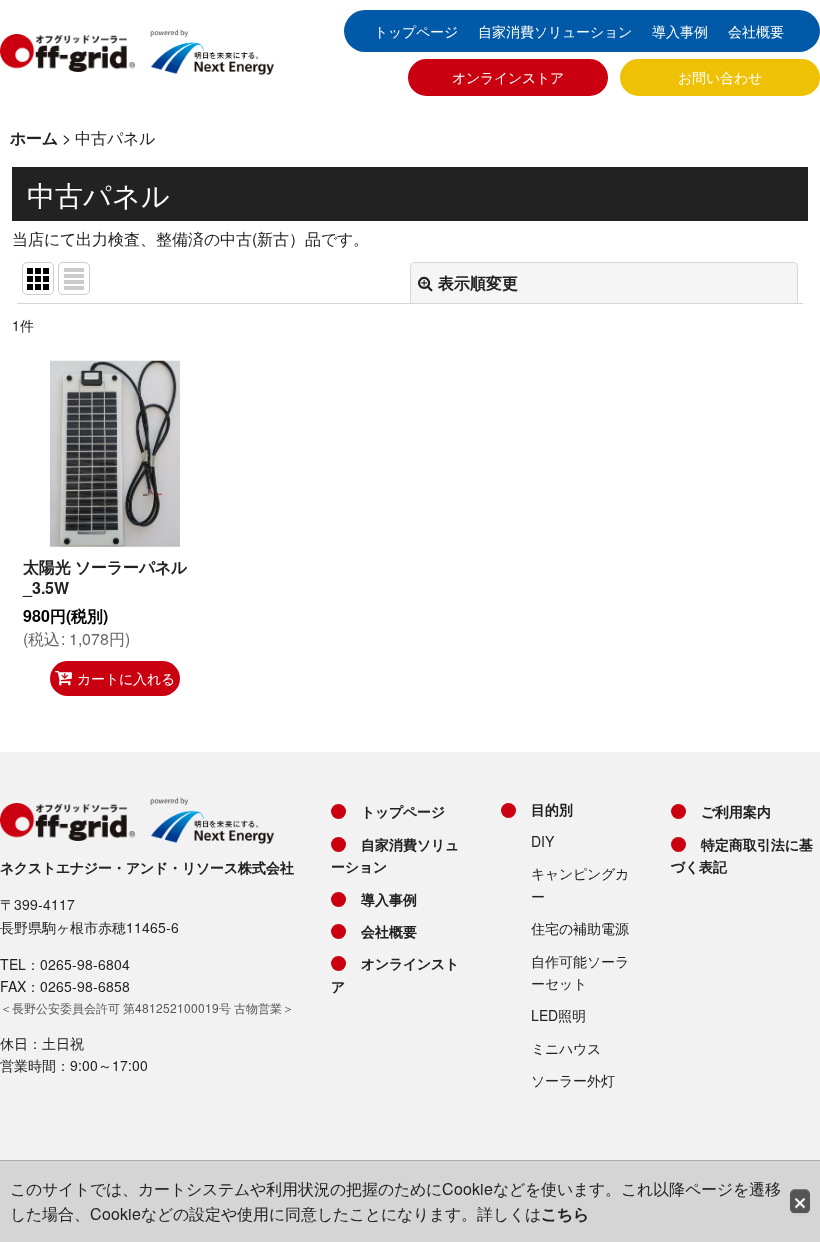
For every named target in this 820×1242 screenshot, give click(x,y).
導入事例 (680, 31)
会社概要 (756, 31)
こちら (565, 1213)
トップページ (416, 31)
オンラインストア (508, 77)
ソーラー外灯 (573, 1080)
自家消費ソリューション (555, 31)
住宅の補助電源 (580, 928)
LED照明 (558, 1015)
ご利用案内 (736, 811)
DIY (542, 841)
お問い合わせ (720, 77)
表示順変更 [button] (478, 282)
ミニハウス (566, 1048)
